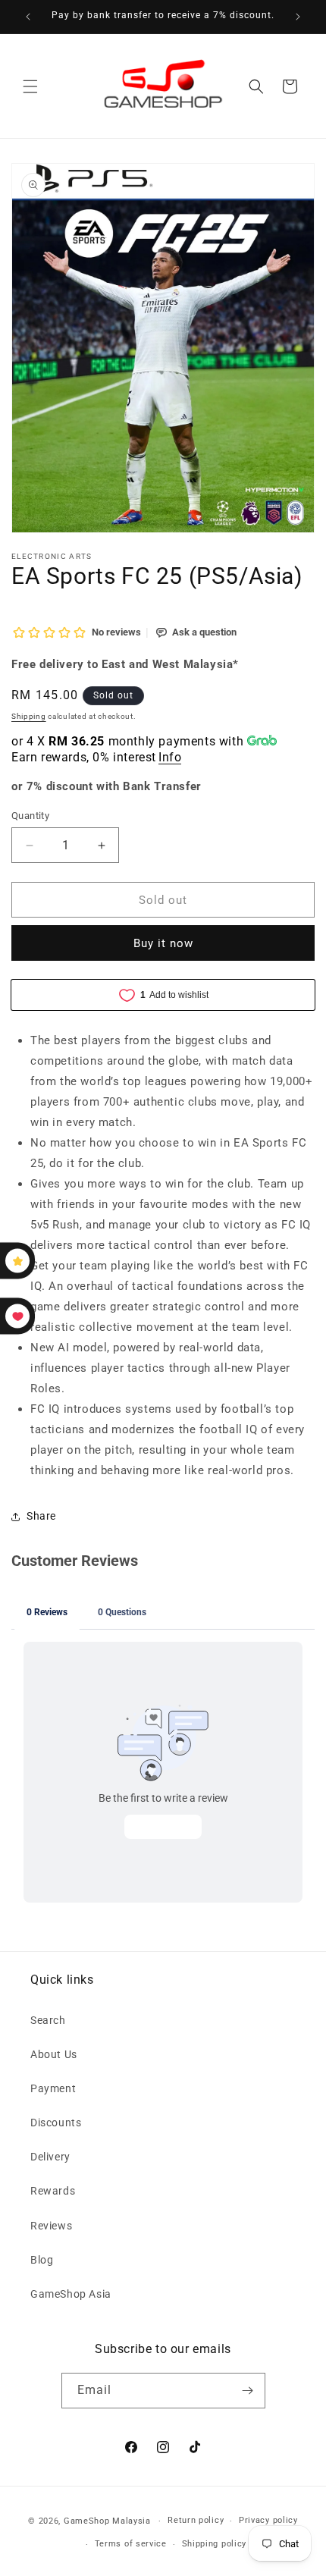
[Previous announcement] (28, 17)
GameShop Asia (71, 2294)
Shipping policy (215, 2544)
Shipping (29, 716)
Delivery (50, 2157)
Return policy (196, 2520)
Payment (53, 2088)
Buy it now (163, 943)
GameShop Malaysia (107, 2521)
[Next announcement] (298, 17)
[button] (30, 86)
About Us (54, 2054)
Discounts (56, 2123)
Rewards (53, 2191)
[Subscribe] (248, 2391)
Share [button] (41, 1516)
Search (48, 2020)
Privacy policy (268, 2520)
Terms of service (131, 2544)
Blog (42, 2260)
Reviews (51, 2226)
